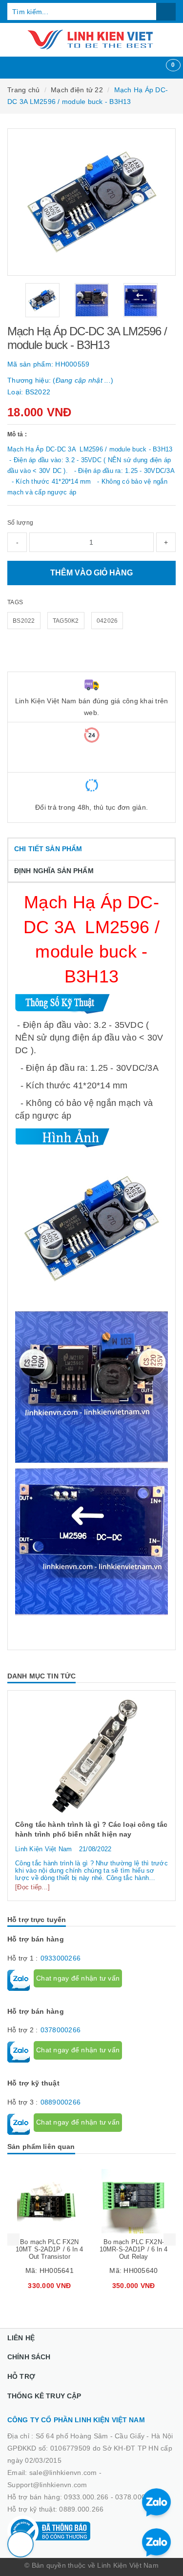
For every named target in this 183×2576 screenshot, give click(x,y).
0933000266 (61, 1958)
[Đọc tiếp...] (32, 1887)
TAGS (15, 602)
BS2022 (24, 621)
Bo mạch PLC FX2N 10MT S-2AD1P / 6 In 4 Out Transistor (50, 2249)
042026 (107, 621)
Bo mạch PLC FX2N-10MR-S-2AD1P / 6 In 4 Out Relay (134, 2249)
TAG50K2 (66, 621)
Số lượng (20, 523)
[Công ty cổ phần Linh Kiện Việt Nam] (91, 40)
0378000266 (61, 2030)
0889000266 (61, 2102)
